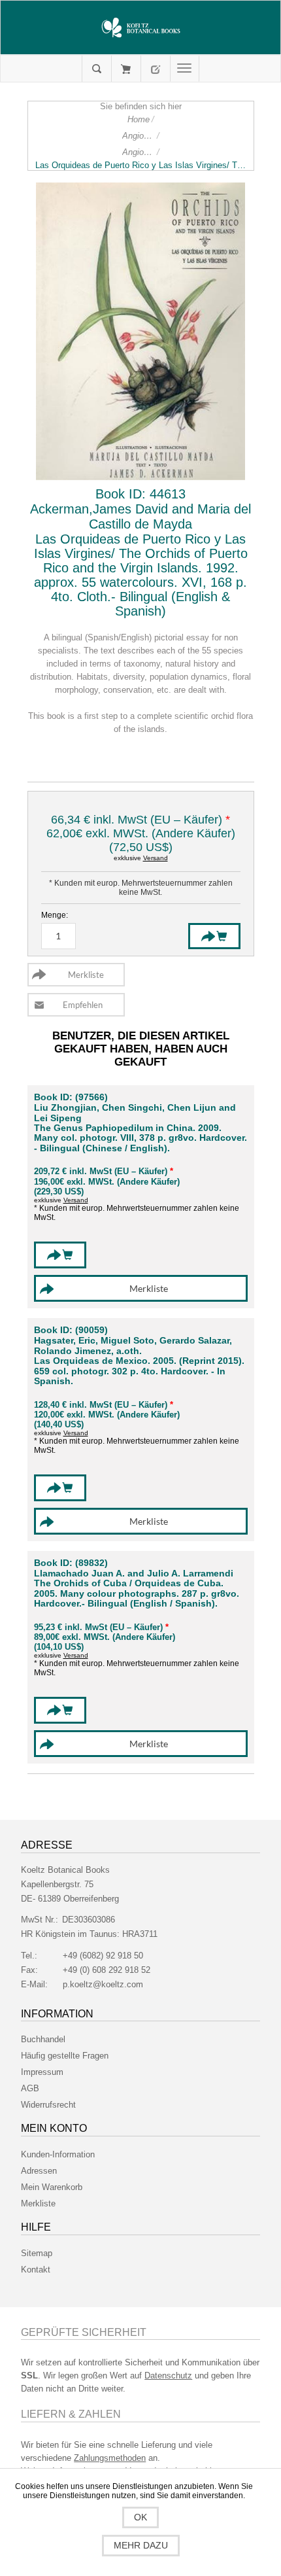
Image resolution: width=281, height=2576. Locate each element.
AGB (30, 2088)
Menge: (55, 915)
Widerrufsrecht (48, 2105)
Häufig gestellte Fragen (65, 2056)
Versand (156, 858)
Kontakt (36, 2270)
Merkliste (38, 2203)
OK (140, 2517)
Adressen (39, 2171)
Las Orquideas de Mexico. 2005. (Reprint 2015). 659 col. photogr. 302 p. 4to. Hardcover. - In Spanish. (139, 1371)
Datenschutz (168, 2376)
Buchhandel (43, 2039)
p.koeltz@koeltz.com (103, 1984)
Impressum (42, 2072)
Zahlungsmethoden (110, 2458)
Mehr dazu (141, 2545)
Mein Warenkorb (126, 69)
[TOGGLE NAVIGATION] (185, 69)
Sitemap (37, 2253)
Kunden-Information (58, 2154)
